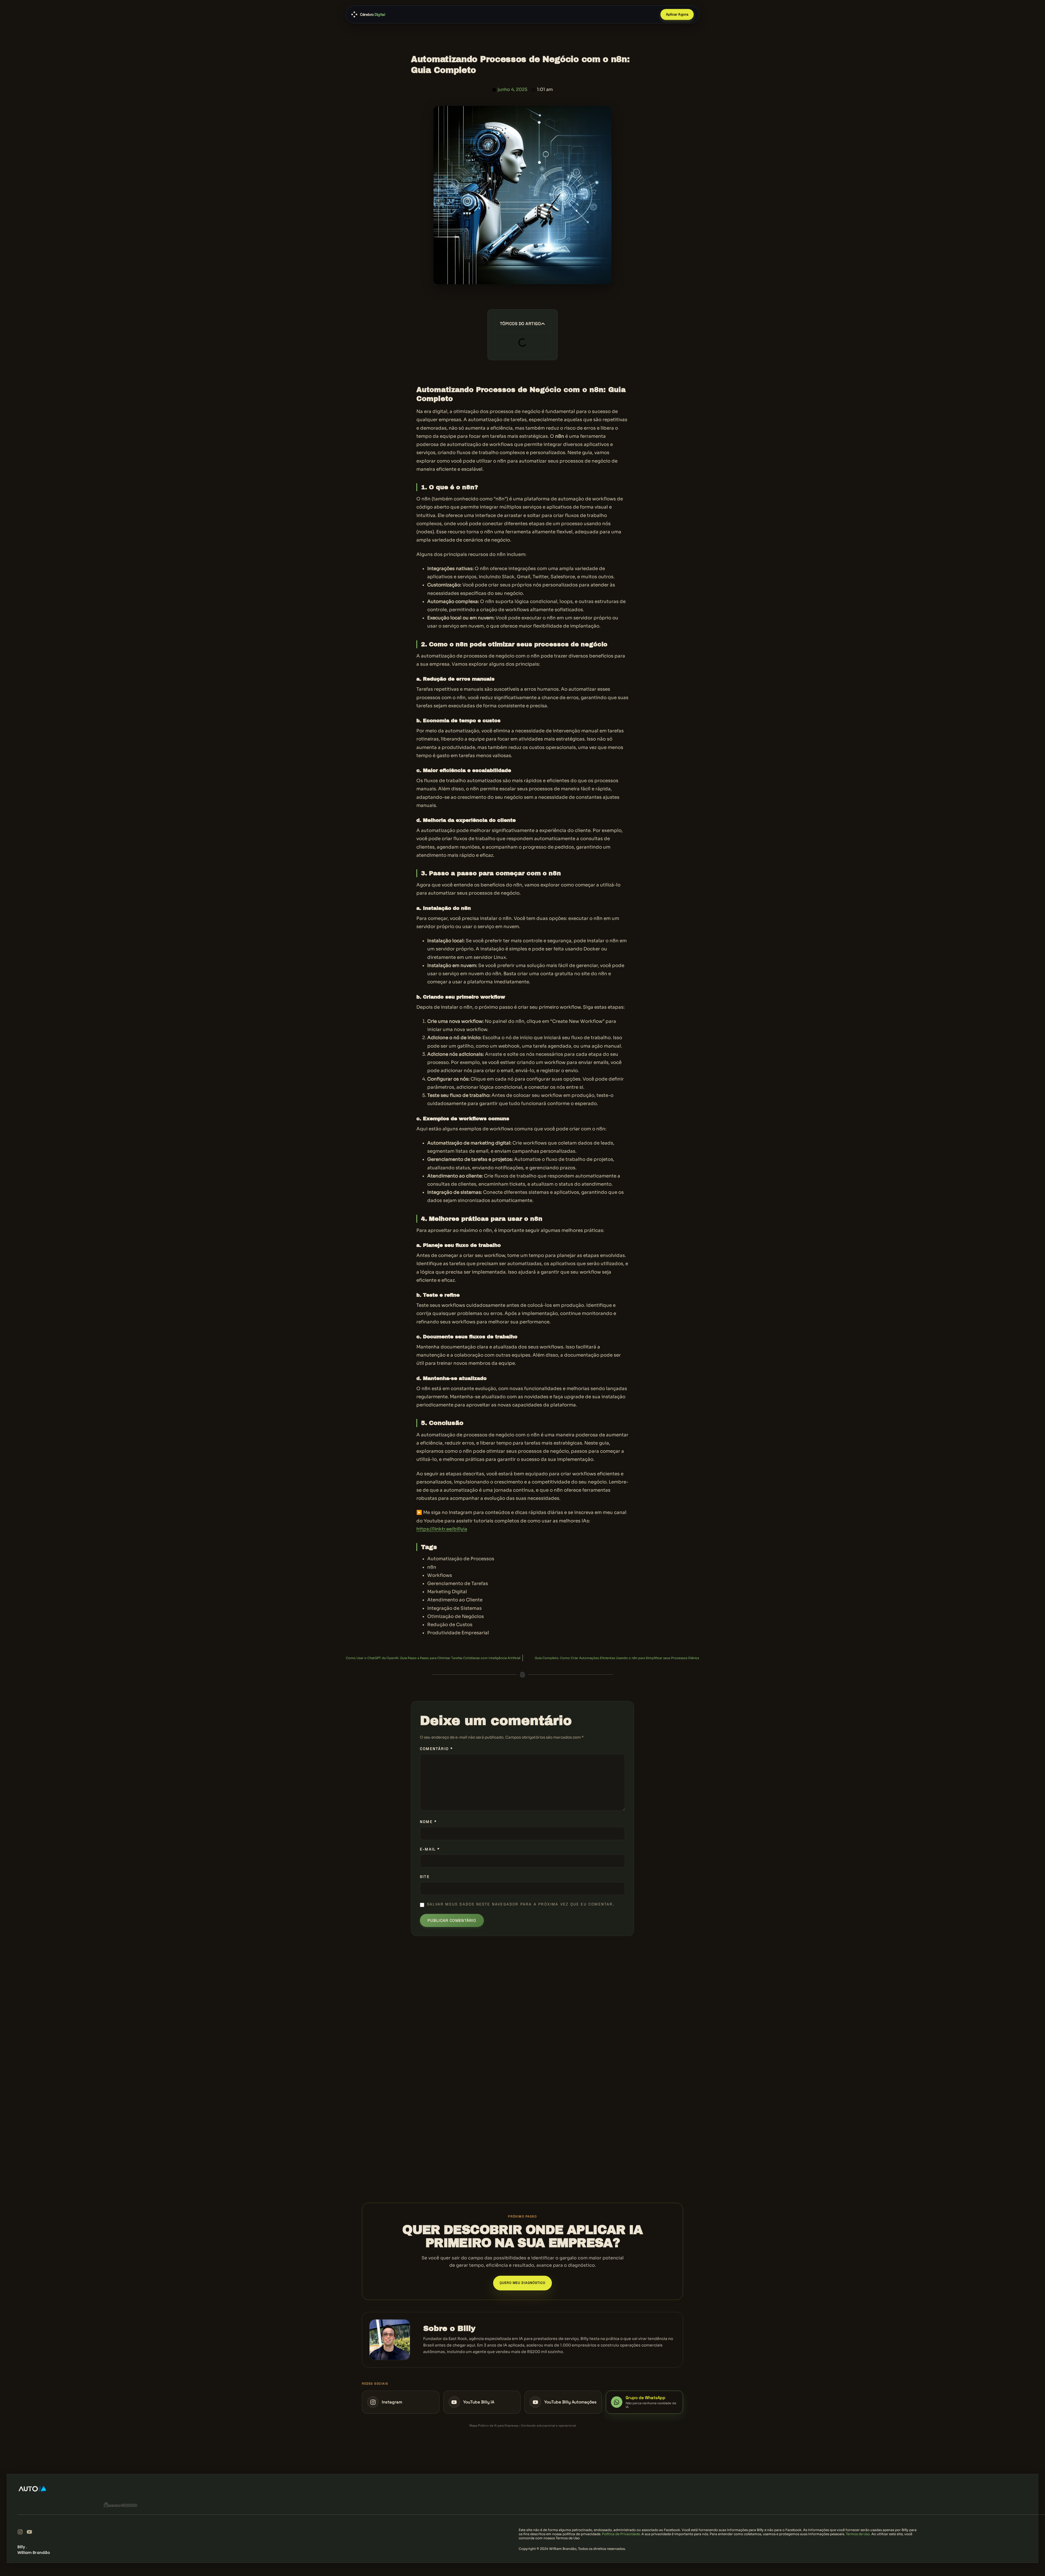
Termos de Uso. (858, 2534)
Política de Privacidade (621, 2534)
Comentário (436, 1749)
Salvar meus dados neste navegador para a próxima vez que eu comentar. (521, 1904)
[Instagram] (20, 2532)
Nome (428, 1822)
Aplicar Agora (677, 14)
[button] (543, 324)
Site (425, 1877)
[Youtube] (29, 2532)
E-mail (430, 1849)
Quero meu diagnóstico (523, 2283)
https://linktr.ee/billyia (442, 1529)
